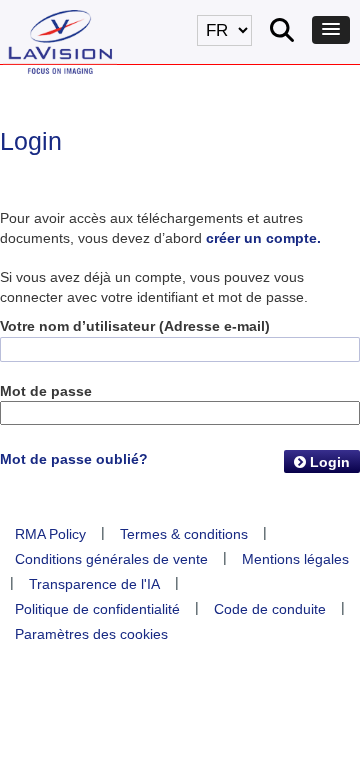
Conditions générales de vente (111, 559)
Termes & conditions (184, 534)
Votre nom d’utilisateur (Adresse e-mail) (135, 326)
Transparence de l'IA (94, 584)
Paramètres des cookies (91, 634)
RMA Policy (50, 534)
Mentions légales (295, 559)
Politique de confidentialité (97, 609)
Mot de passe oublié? (74, 459)
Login (328, 462)
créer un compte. (263, 238)
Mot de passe (46, 391)
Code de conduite (270, 609)
